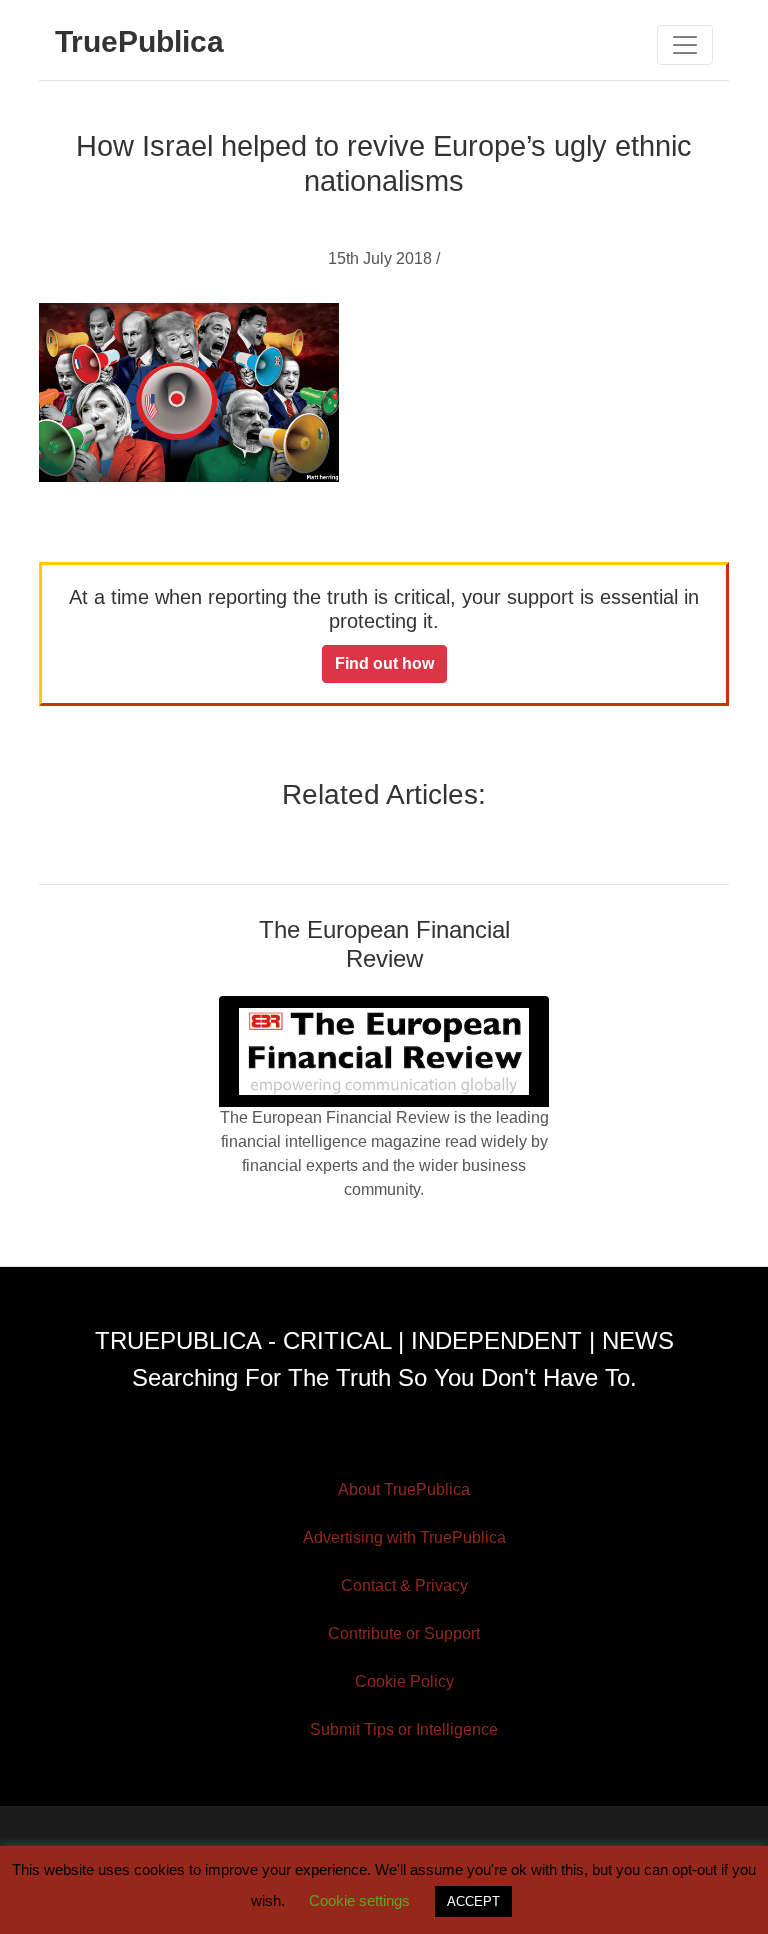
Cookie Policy (404, 1681)
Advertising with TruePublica (404, 1537)
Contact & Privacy (404, 1585)
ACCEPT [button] (473, 1901)
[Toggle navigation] (685, 45)
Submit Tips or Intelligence (404, 1729)
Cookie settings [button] (359, 1900)
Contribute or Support (404, 1633)
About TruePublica (404, 1489)
